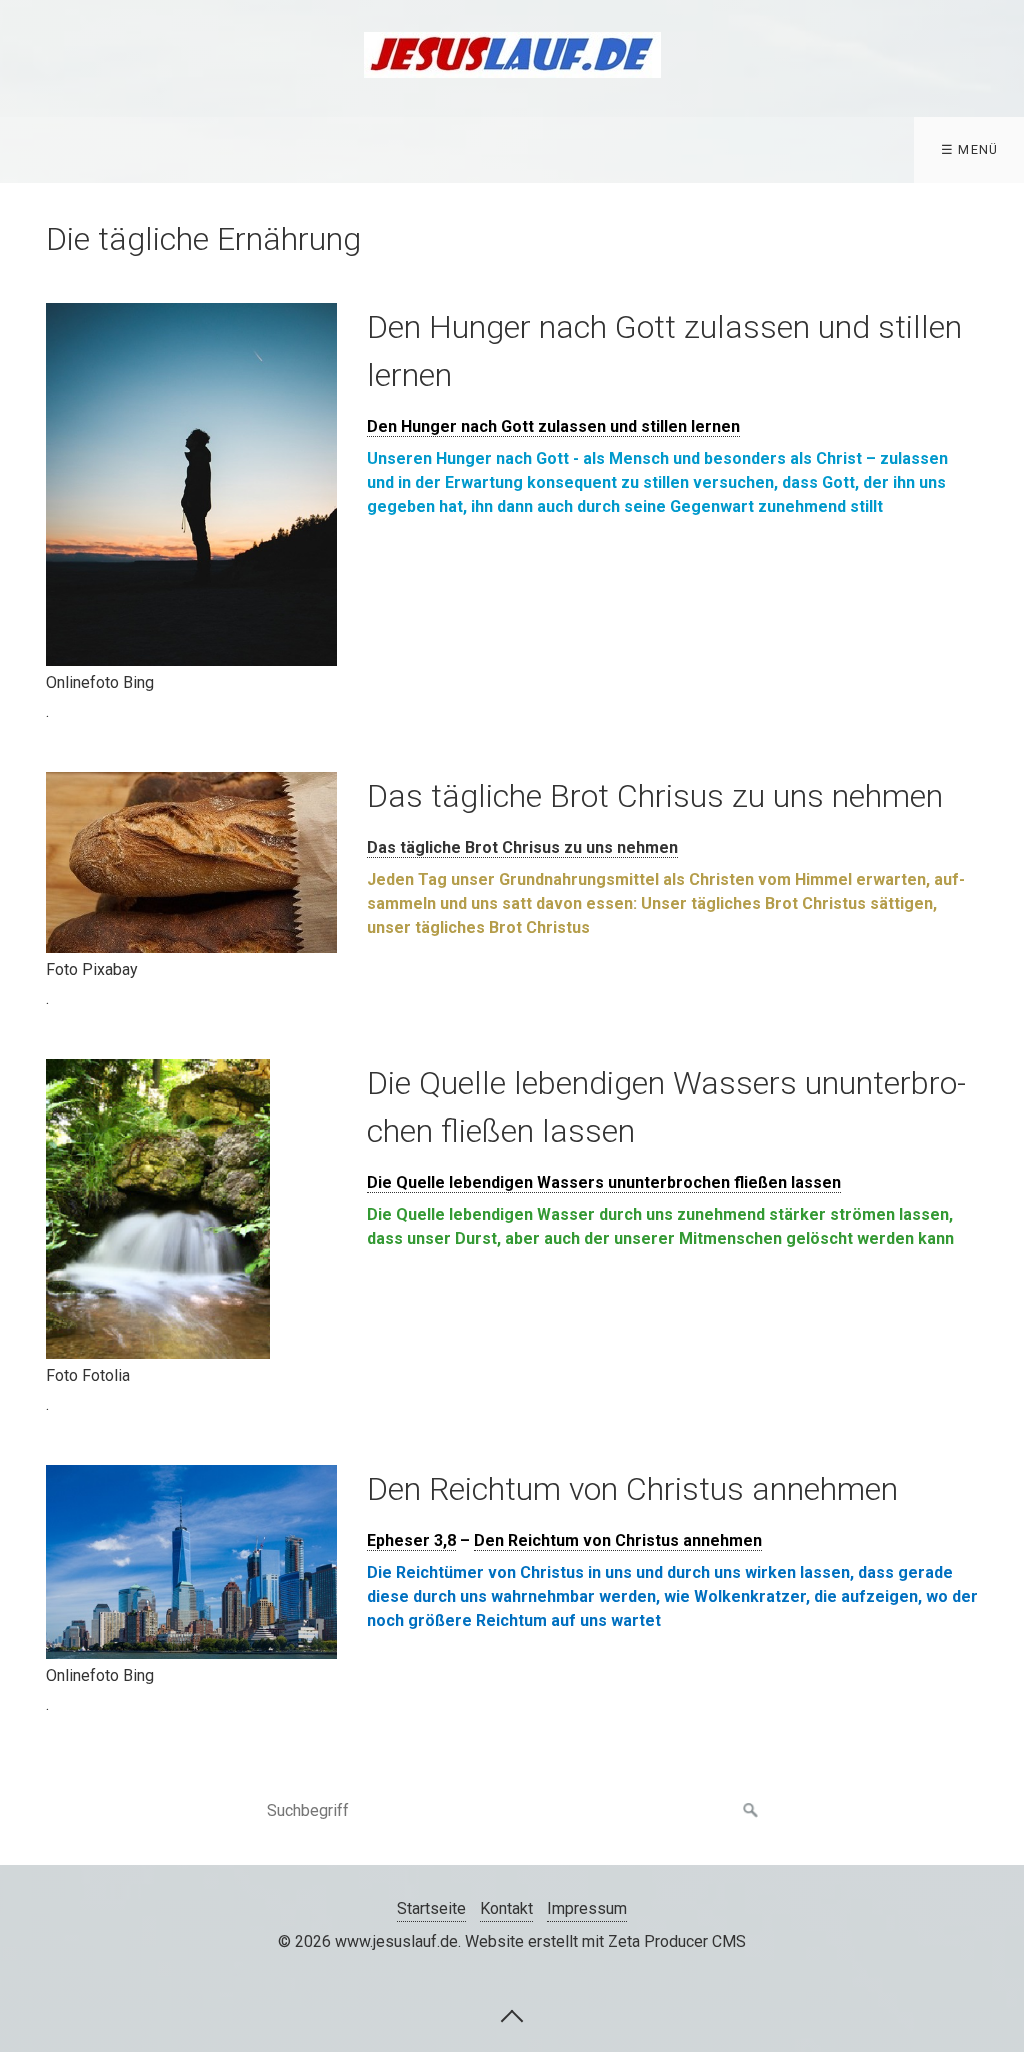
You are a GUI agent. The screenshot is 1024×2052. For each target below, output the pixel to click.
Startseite (431, 1908)
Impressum (587, 1908)
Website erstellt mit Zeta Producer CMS (605, 1941)
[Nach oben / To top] (512, 2015)
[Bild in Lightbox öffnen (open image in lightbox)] (191, 484)
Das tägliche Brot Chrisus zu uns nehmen (522, 847)
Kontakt (506, 1908)
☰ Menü (970, 149)
